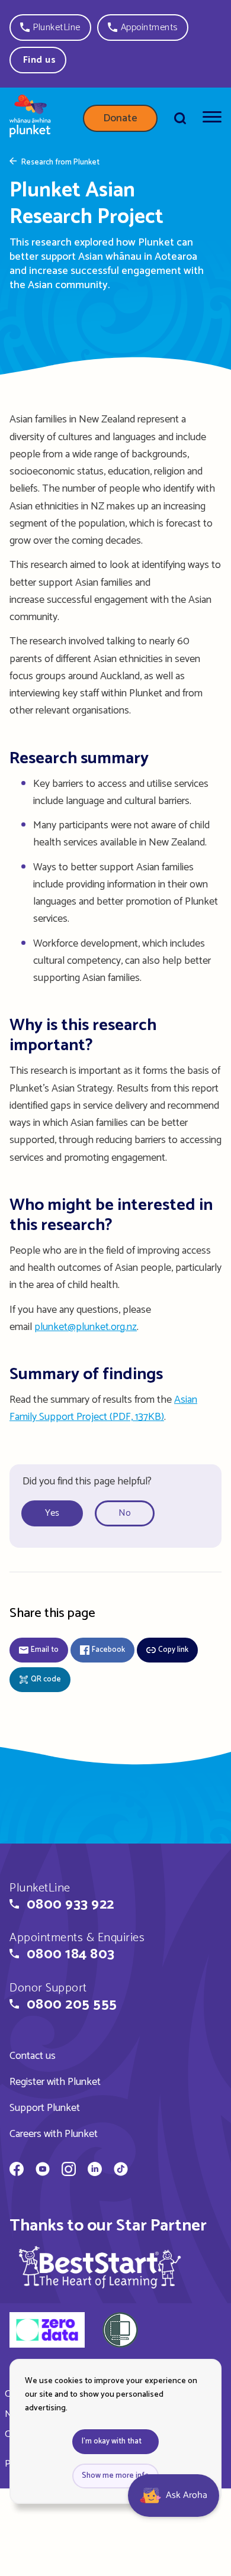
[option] (57, 1514)
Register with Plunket (55, 2082)
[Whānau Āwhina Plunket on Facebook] (17, 2171)
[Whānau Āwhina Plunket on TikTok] (121, 2171)
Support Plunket (45, 2108)
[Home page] (30, 118)
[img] (100, 2267)
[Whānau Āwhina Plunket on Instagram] (69, 2171)
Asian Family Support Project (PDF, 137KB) (103, 1408)
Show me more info (115, 2476)
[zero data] (47, 2332)
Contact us (33, 2056)
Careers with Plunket (54, 2134)
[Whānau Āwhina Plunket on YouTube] (43, 2171)
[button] (50, 28)
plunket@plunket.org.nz (86, 1327)
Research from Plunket (60, 163)
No (125, 1513)
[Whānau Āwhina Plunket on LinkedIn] (95, 2171)
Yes (52, 1513)
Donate (120, 118)
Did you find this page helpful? (87, 1481)
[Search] (180, 118)
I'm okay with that (112, 2441)
